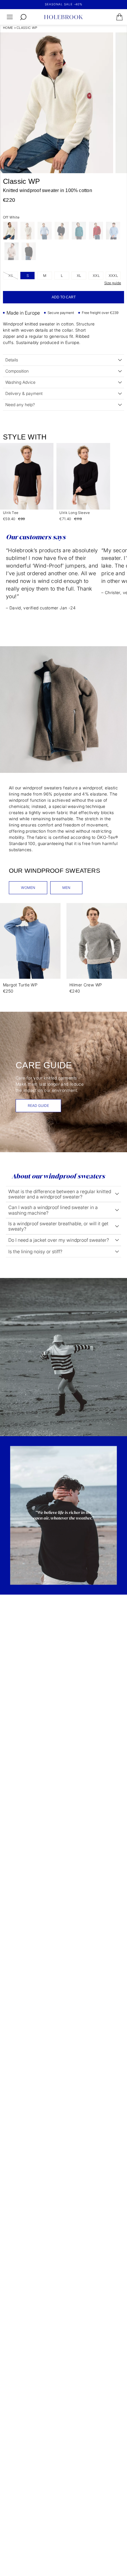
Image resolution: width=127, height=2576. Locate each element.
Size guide (113, 283)
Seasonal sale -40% (64, 4)
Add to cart (64, 297)
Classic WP (27, 28)
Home (8, 28)
